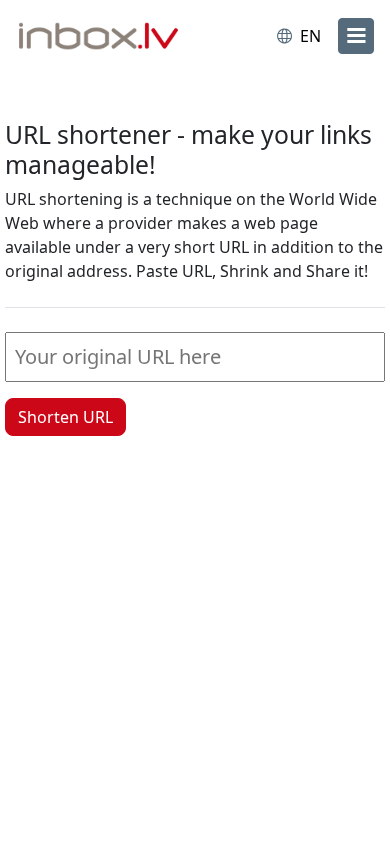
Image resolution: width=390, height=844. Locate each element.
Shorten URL (65, 417)
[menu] (356, 36)
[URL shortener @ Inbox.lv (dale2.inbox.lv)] (103, 38)
